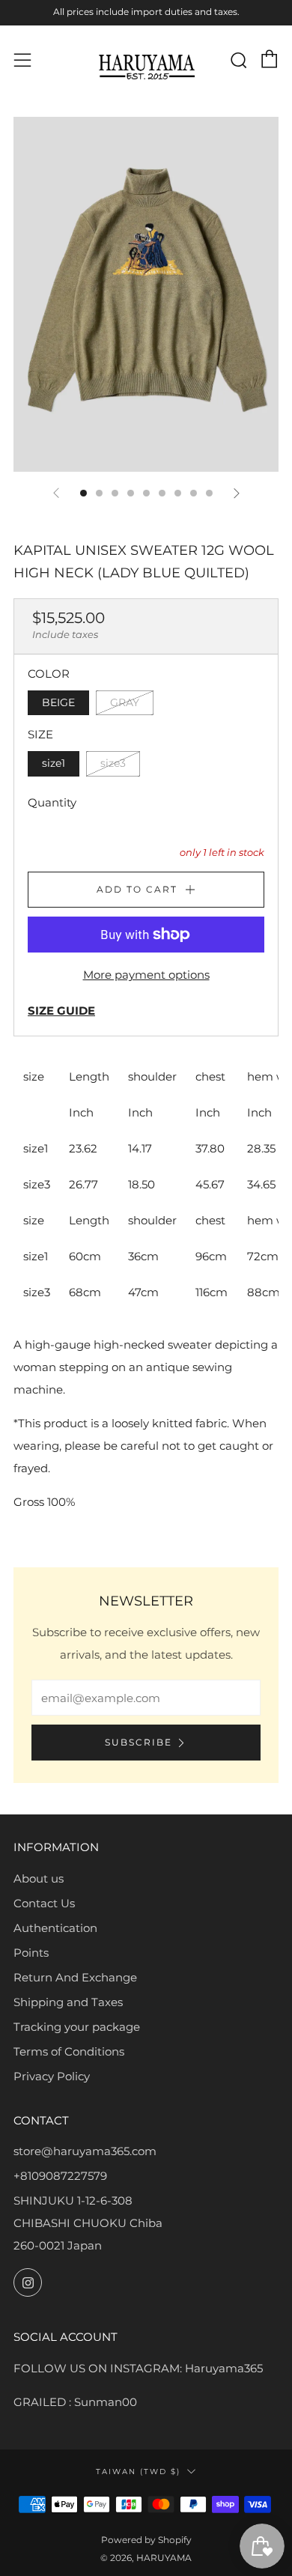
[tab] (83, 493)
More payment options (146, 975)
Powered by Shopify (146, 2540)
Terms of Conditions (69, 2051)
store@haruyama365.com (85, 2151)
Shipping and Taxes (68, 2002)
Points (31, 1953)
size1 (54, 763)
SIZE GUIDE (61, 1011)
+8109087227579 (60, 2176)
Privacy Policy (52, 2076)
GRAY (125, 702)
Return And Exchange (75, 1977)
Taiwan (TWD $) (138, 2471)
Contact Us (44, 1903)
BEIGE (58, 702)
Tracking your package (77, 2027)
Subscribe (139, 1742)
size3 (113, 763)
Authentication (55, 1928)
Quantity (52, 802)
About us (39, 1878)
